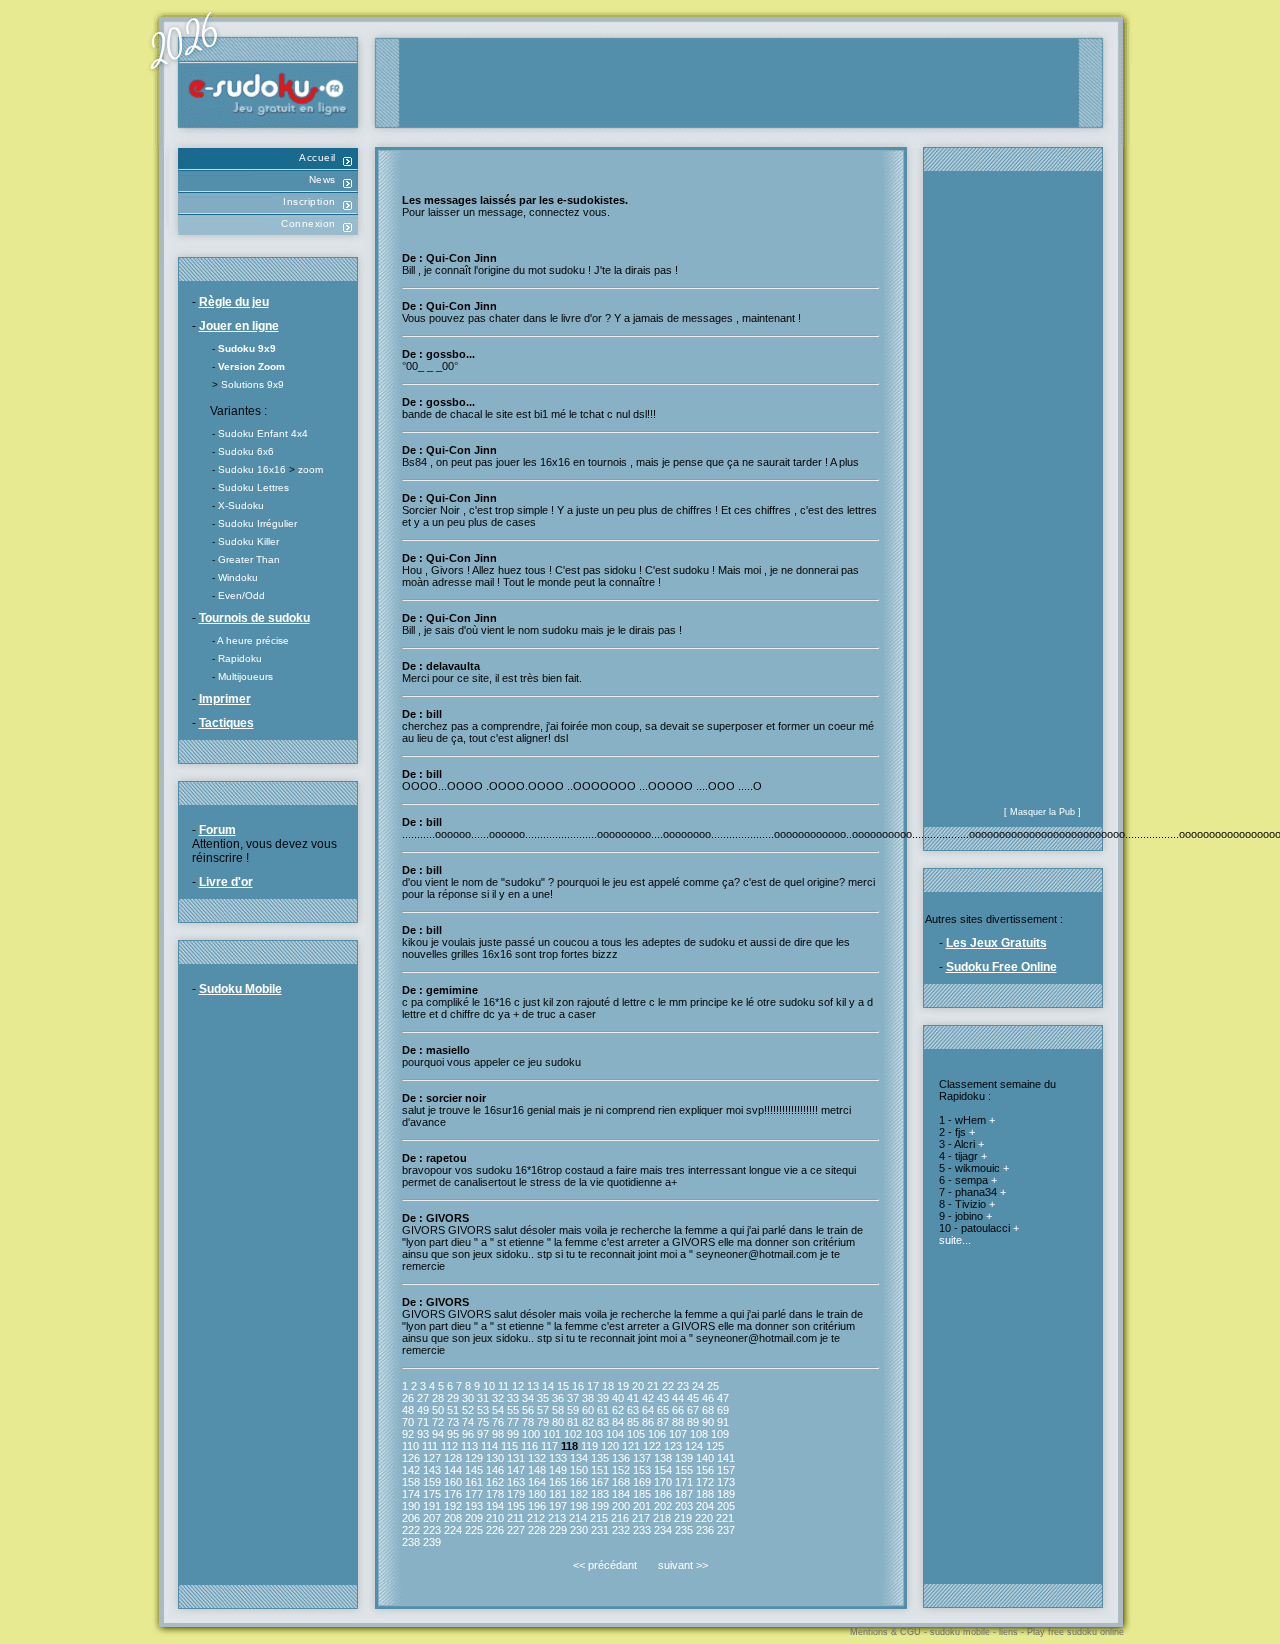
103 (594, 1434)
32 (498, 1398)
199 (600, 1506)
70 (408, 1422)
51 (453, 1410)
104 (615, 1434)
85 (633, 1422)
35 (543, 1398)
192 (453, 1506)
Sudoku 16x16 (252, 469)
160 (453, 1482)
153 (642, 1470)
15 (563, 1386)
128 (453, 1458)
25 (713, 1386)
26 (408, 1398)
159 (432, 1482)
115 (509, 1446)
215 (599, 1518)
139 (684, 1458)
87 (663, 1422)
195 (516, 1506)
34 (528, 1398)
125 (715, 1446)
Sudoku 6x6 (246, 451)
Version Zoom (251, 366)
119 (589, 1446)
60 (588, 1410)
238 (411, 1542)
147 (516, 1470)
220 (704, 1518)
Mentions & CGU (885, 1632)
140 (705, 1458)
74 (468, 1422)
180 (537, 1494)
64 (648, 1410)
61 (603, 1410)
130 (495, 1458)
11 (503, 1386)
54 (498, 1410)
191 (432, 1506)
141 (726, 1458)
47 (723, 1398)
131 (516, 1458)
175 (432, 1494)
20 (638, 1386)
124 (694, 1446)
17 (593, 1386)
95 (453, 1434)
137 (642, 1458)
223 (432, 1530)
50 (438, 1410)
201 (642, 1506)
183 (600, 1494)
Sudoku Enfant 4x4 (263, 433)
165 (558, 1482)
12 (518, 1386)
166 (579, 1482)
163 (516, 1482)
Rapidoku (240, 658)
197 (558, 1506)
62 (618, 1410)
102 (573, 1434)
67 (693, 1410)
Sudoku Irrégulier (257, 523)
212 (536, 1518)
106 (657, 1434)
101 (552, 1434)
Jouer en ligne (239, 326)
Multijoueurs (245, 676)
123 (673, 1446)
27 (423, 1398)
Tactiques (226, 723)
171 (684, 1482)
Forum (217, 830)
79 (543, 1422)
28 (438, 1398)
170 (663, 1482)
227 (516, 1530)
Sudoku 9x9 (247, 348)
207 (432, 1518)
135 (600, 1458)
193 (474, 1506)
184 (621, 1494)
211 (515, 1518)
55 (513, 1410)
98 (498, 1434)
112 (449, 1446)
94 (438, 1434)
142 (411, 1470)
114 (489, 1446)
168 (621, 1482)
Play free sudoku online (1075, 1632)
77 (513, 1422)
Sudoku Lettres (253, 487)
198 (579, 1506)
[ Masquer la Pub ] (1042, 812)
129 (474, 1458)
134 (579, 1458)
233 (642, 1530)
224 (453, 1530)
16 (578, 1386)
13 (533, 1386)
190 (411, 1506)
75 (483, 1422)
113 (469, 1446)
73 (453, 1422)
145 (474, 1470)
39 (603, 1398)
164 (537, 1482)
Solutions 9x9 (252, 384)
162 (495, 1482)
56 (528, 1410)
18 (608, 1386)
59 (573, 1410)
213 (557, 1518)
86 (648, 1422)
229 (558, 1530)
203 (684, 1506)
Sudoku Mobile (240, 989)
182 (579, 1494)
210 (495, 1518)
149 (558, 1470)
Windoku (238, 577)
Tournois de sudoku (254, 618)
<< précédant (605, 1565)
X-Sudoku (241, 505)
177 (474, 1494)
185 (642, 1494)
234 (663, 1530)
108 (699, 1434)
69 (723, 1410)
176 (453, 1494)
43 (663, 1398)
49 (423, 1410)
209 (474, 1518)
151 (600, 1470)
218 (662, 1518)
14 (548, 1386)
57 (543, 1410)
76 (498, 1422)
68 (708, 1410)
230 (579, 1530)
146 (495, 1470)
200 (621, 1506)
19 (623, 1386)
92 (408, 1434)
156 (705, 1470)
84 (618, 1422)
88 (678, 1422)
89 (693, 1422)
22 (668, 1386)
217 (641, 1518)
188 (705, 1494)
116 (529, 1446)
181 (558, 1494)
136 (621, 1458)
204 (705, 1506)
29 (453, 1398)
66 (678, 1410)
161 (474, 1482)
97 (483, 1434)
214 (578, 1518)
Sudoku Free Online (1001, 967)
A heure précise (253, 640)
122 (652, 1446)
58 (558, 1410)
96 (468, 1434)
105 (636, 1434)
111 (430, 1446)
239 (432, 1542)
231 (600, 1530)
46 (708, 1398)
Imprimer (225, 699)
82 (588, 1422)
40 (618, 1398)
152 (621, 1470)
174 (411, 1494)
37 (573, 1398)
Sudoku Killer (248, 541)
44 (678, 1398)
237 (726, 1530)
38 (588, 1398)
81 (573, 1422)
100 (531, 1434)
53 (483, 1410)
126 (411, 1458)
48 (408, 1410)
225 (474, 1530)
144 (453, 1470)
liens (1008, 1632)
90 (708, 1422)
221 (725, 1518)
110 (410, 1446)
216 (620, 1518)
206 (411, 1518)
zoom (310, 469)
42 (648, 1398)
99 (513, 1434)
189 (726, 1494)
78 (528, 1422)
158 (411, 1482)
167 (600, 1482)
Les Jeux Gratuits (996, 943)
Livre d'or (226, 882)
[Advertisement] (739, 83)
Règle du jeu (234, 302)
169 (642, 1482)
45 (693, 1398)
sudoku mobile (960, 1632)
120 (610, 1446)
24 (698, 1386)
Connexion (308, 223)
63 (633, 1410)
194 (495, 1506)
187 (684, 1494)
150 (579, 1470)
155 (684, 1470)
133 (558, 1458)
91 (723, 1422)
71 (423, 1422)
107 (678, 1434)
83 (603, 1422)
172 (705, 1482)
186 (663, 1494)
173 (726, 1482)
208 (453, 1518)
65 (663, 1410)
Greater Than (249, 559)
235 (684, 1530)
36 (558, 1398)
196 (537, 1506)
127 (432, 1458)
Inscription (309, 201)
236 (705, 1530)
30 (468, 1398)
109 (720, 1434)
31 (483, 1398)
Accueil (317, 157)
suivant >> (683, 1565)
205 (726, 1506)
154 (663, 1470)
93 (423, 1434)
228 (537, 1530)
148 (537, 1470)
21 (653, 1386)
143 (432, 1470)
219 (683, 1518)
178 (495, 1494)
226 (495, 1530)
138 (663, 1458)
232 (621, 1530)
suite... (955, 1240)
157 (726, 1470)
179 (516, 1494)
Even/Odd (241, 595)
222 (411, 1530)
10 (489, 1386)
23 (683, 1386)
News (322, 179)
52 (468, 1410)
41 (633, 1398)
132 (537, 1458)
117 (549, 1446)
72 (438, 1422)
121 (631, 1446)
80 (558, 1422)
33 (513, 1398)
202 (663, 1506)
